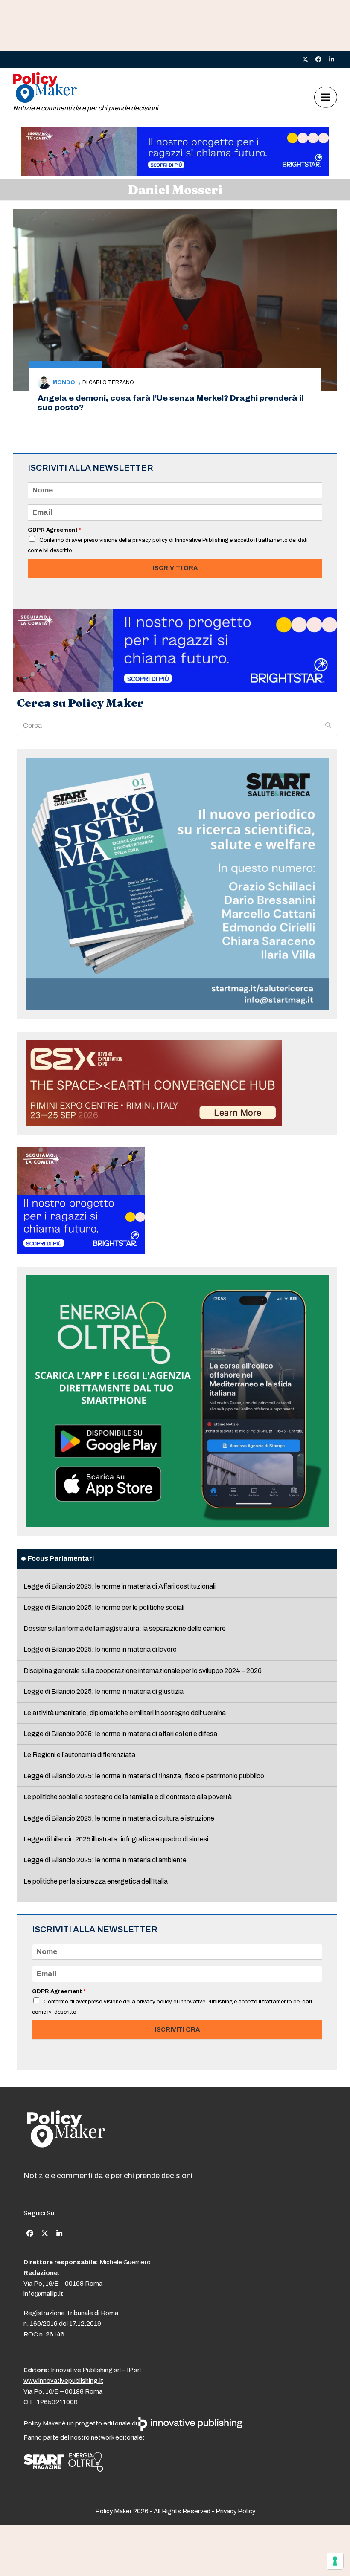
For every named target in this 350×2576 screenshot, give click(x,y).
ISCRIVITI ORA (175, 568)
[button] (326, 97)
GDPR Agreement (54, 530)
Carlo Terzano (111, 382)
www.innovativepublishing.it (63, 2381)
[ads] (175, 173)
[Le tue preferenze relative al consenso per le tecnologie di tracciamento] (335, 2561)
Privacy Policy (235, 2511)
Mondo (64, 382)
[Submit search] (328, 726)
